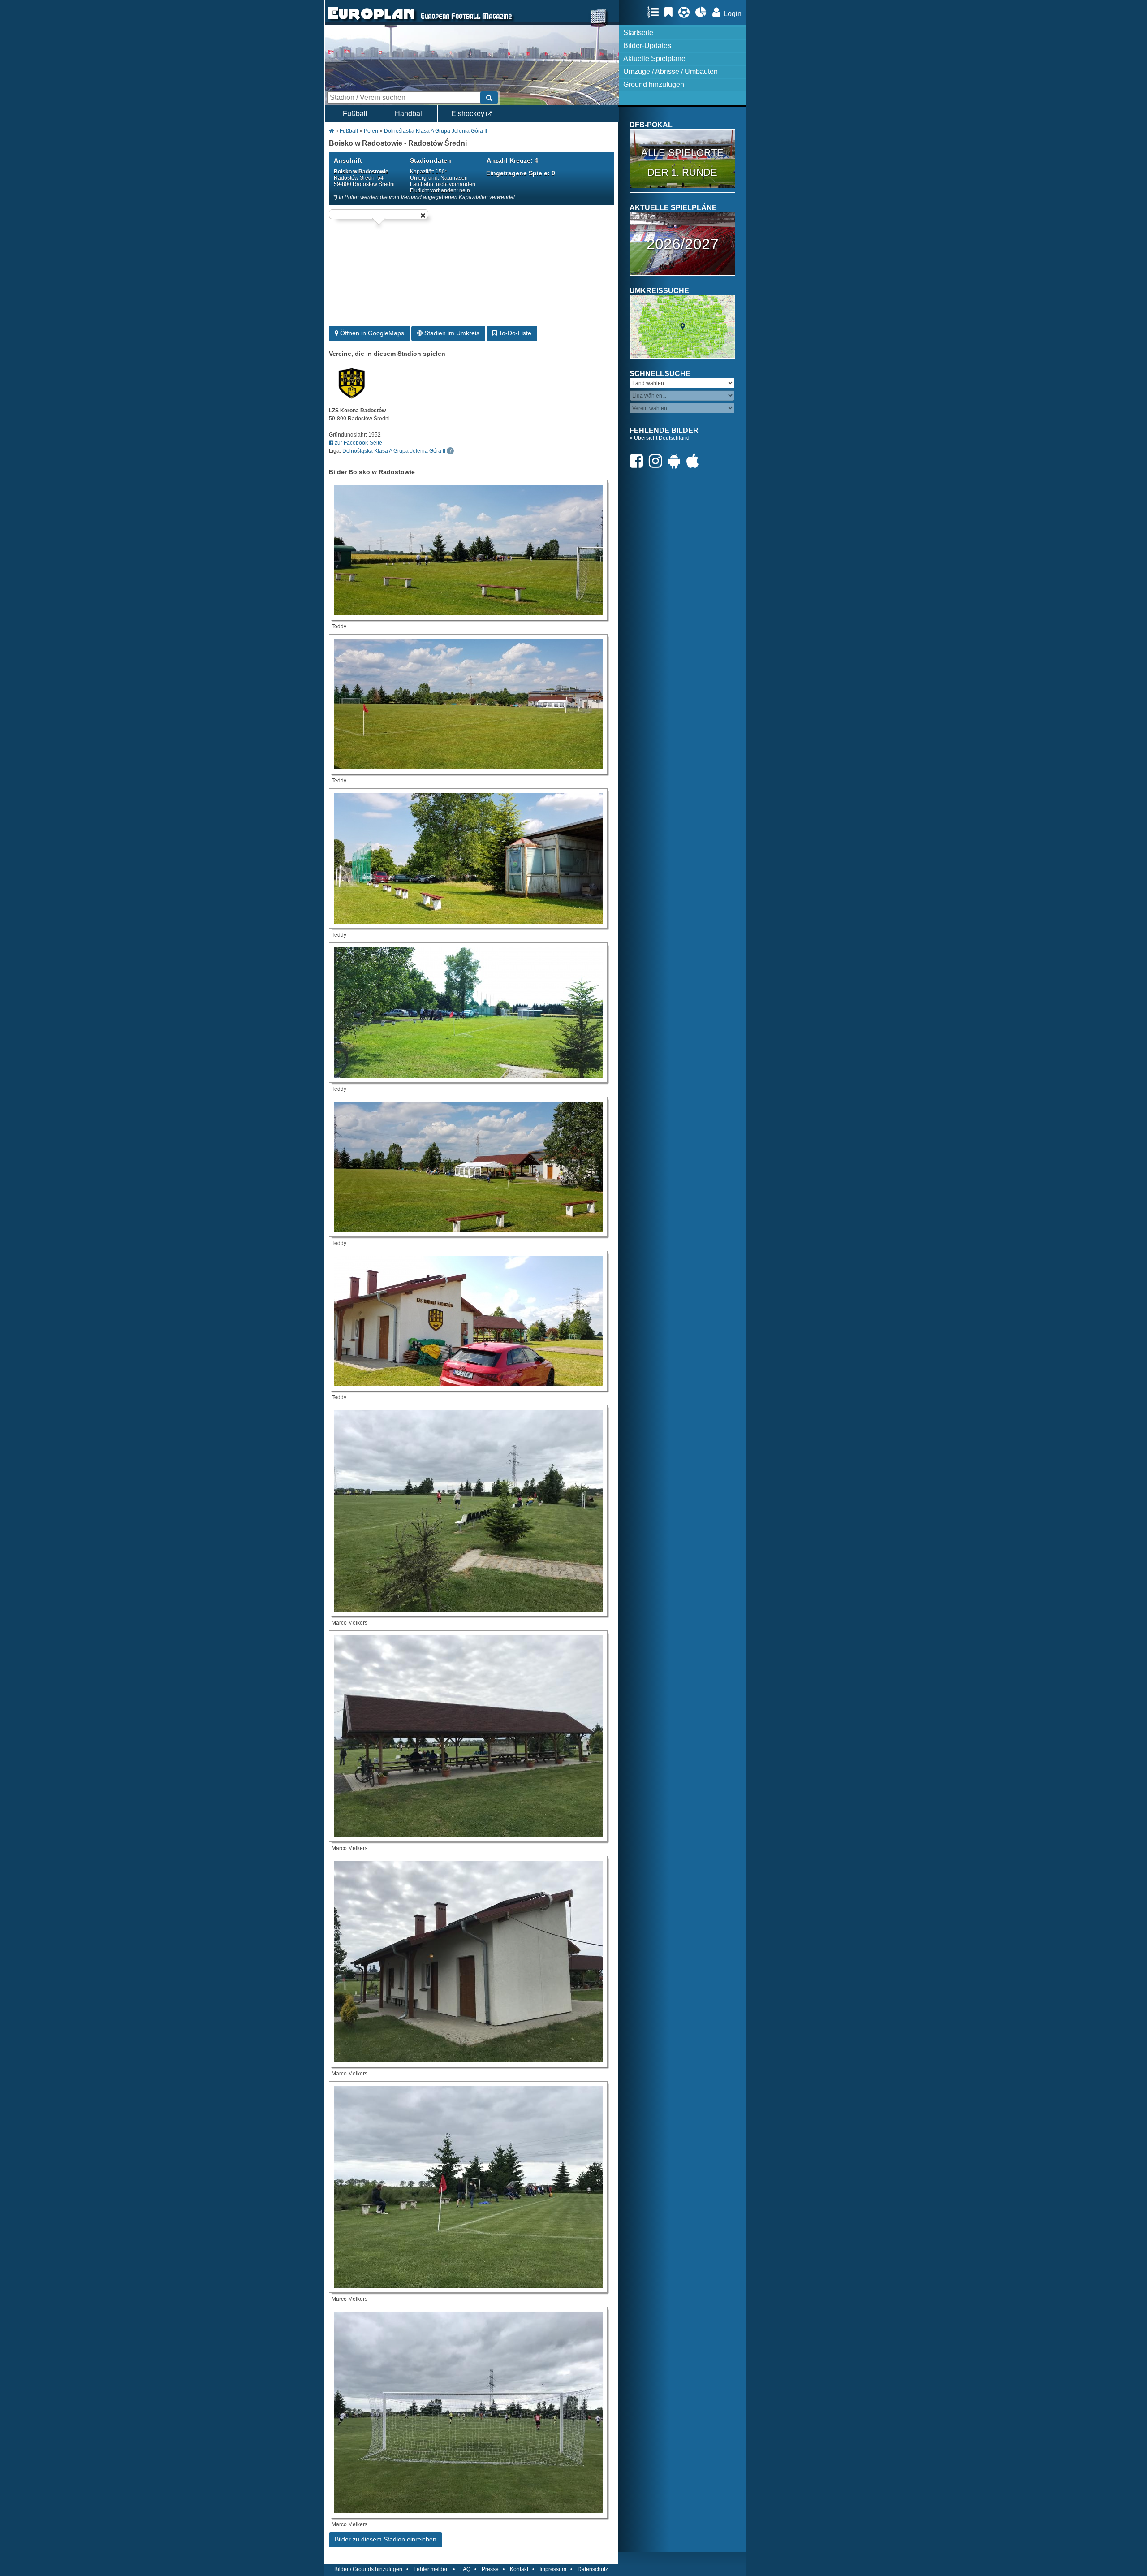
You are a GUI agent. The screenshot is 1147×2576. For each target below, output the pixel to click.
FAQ (465, 2569)
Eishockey (469, 114)
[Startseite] (371, 21)
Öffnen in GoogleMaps (371, 333)
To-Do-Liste (514, 333)
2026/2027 (683, 244)
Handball (409, 114)
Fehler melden (431, 2569)
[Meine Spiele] (686, 12)
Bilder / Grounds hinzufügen (368, 2569)
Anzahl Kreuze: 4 (512, 160)
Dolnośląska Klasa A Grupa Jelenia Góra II (436, 131)
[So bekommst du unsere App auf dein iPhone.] (695, 461)
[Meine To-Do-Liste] (671, 12)
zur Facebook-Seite (358, 443)
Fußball (355, 114)
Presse (490, 2569)
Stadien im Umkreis (451, 333)
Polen (371, 131)
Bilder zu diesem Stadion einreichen (386, 2539)
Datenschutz (593, 2569)
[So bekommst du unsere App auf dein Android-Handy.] (677, 461)
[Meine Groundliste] (655, 12)
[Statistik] (703, 12)
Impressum (553, 2569)
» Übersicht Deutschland (660, 438)
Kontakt (519, 2569)
